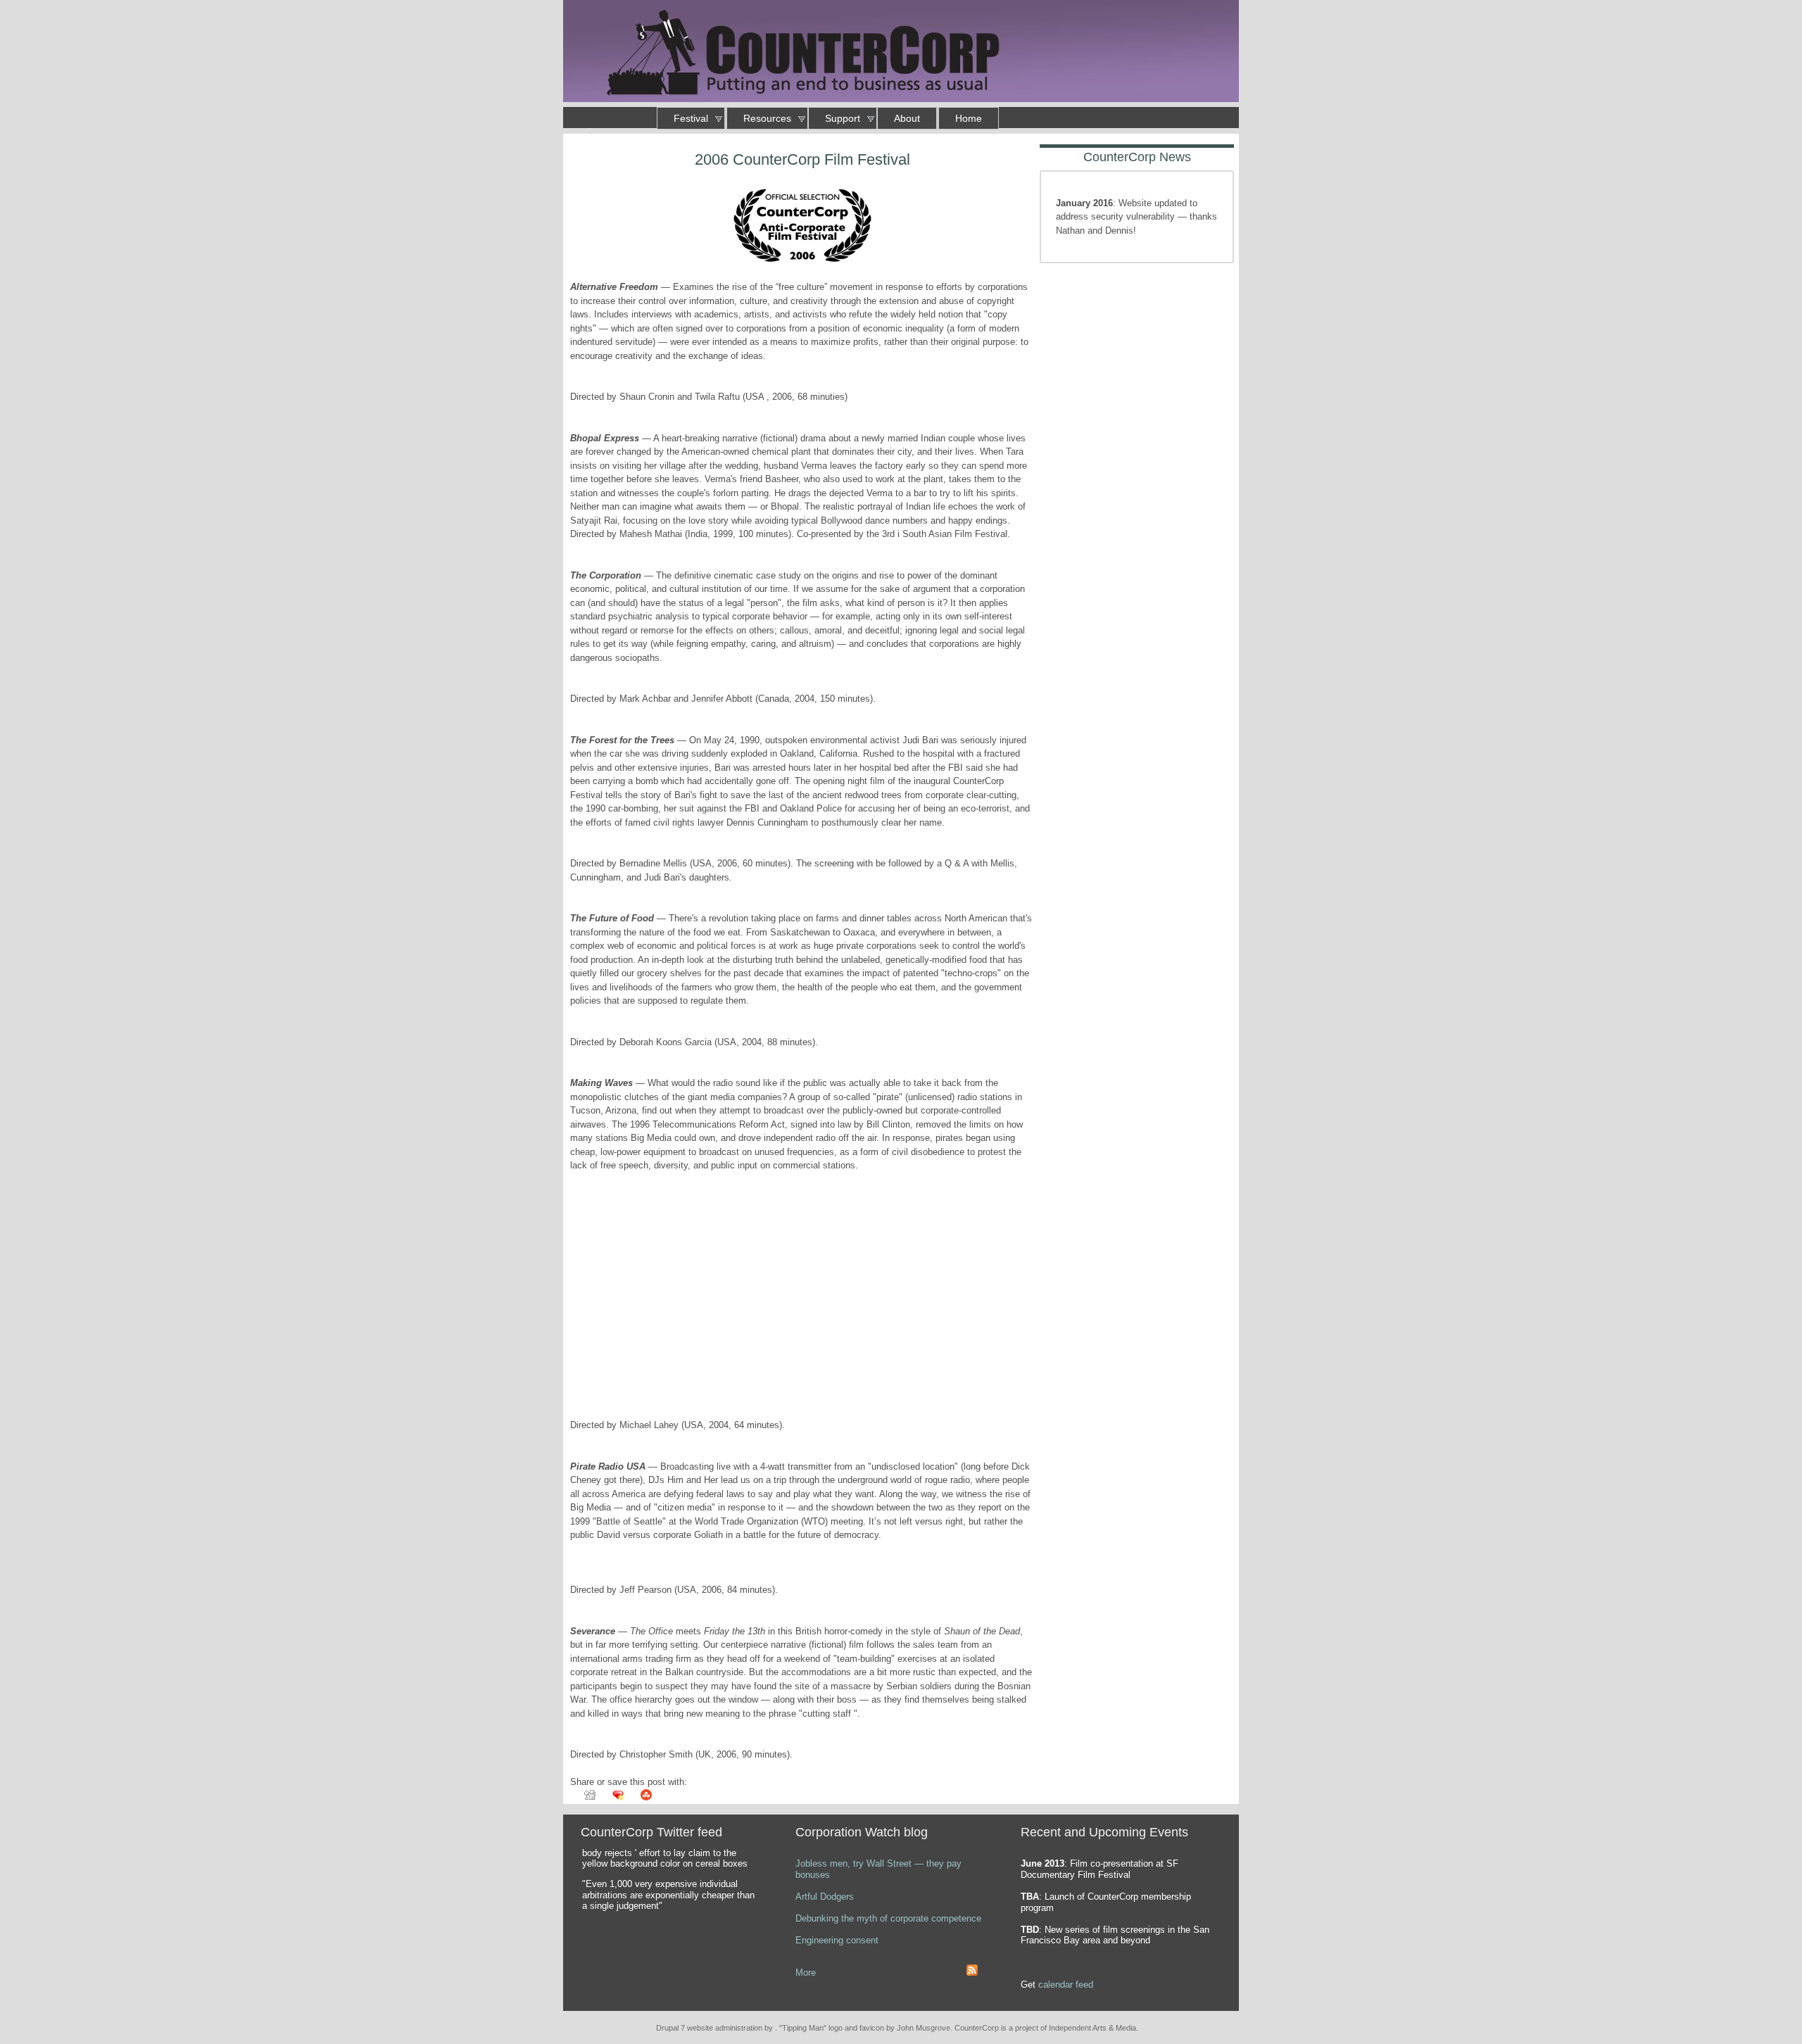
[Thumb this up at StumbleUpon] (639, 1799)
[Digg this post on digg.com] (583, 1799)
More (806, 1973)
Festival (691, 118)
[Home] (901, 53)
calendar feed (1066, 1985)
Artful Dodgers (825, 1897)
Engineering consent (837, 1940)
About (907, 118)
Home (969, 118)
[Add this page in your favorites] (611, 1799)
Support (843, 118)
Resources (767, 118)
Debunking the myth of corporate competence (888, 1918)
